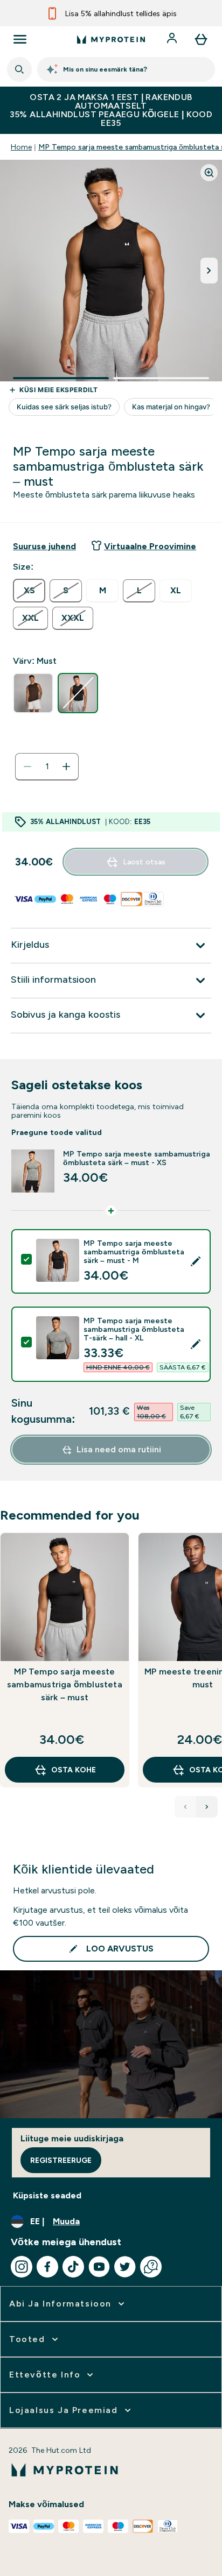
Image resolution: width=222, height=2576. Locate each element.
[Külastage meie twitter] (125, 2267)
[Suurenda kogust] (66, 767)
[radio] (29, 591)
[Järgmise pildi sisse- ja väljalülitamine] (209, 271)
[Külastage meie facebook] (47, 2267)
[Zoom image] (209, 173)
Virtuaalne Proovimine (150, 546)
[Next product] (207, 1807)
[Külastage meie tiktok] (73, 2267)
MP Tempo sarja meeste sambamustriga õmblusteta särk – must (65, 1684)
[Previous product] (185, 1807)
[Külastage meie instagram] (22, 2267)
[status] (47, 767)
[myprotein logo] (111, 39)
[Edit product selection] (196, 1261)
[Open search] (19, 69)
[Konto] (173, 39)
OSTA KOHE (74, 1770)
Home (21, 147)
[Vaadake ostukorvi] (201, 39)
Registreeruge (61, 2160)
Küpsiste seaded (47, 2195)
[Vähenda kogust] (27, 767)
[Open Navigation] (20, 39)
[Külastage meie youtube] (99, 2267)
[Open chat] (151, 2267)
